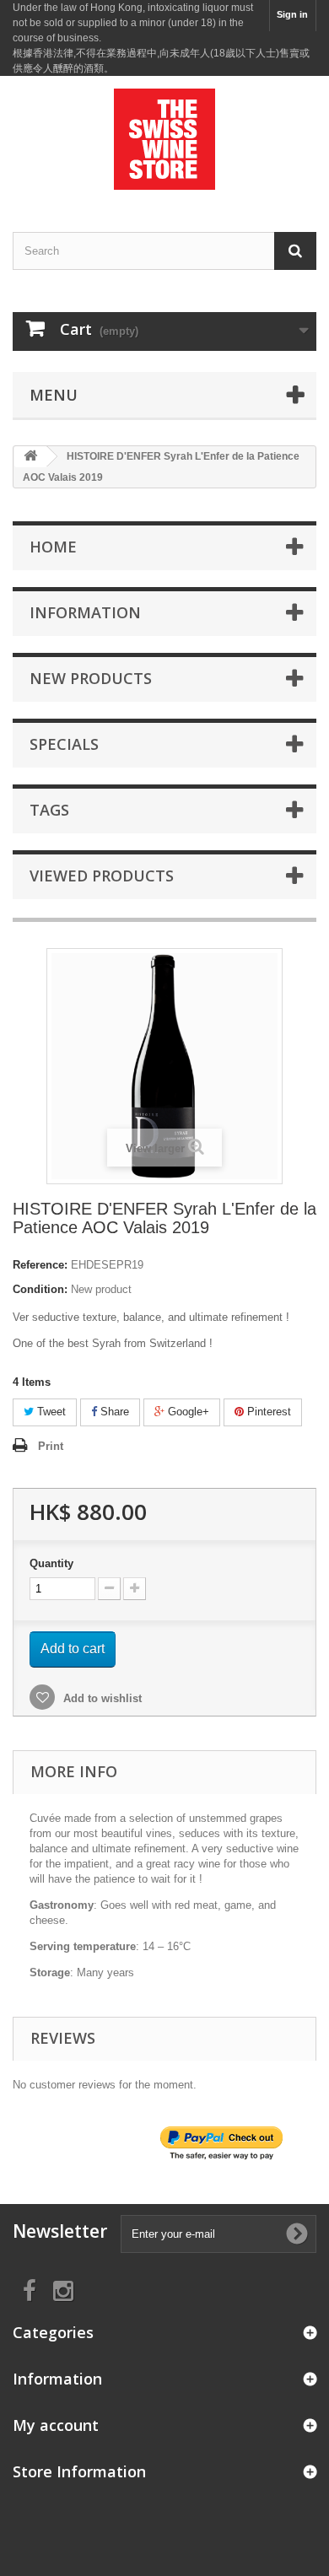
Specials (64, 744)
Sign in (292, 14)
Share (113, 1412)
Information (85, 612)
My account (56, 2425)
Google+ (187, 1412)
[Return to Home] (30, 457)
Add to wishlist (101, 1698)
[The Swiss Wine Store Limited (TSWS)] (164, 139)
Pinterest (267, 1412)
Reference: (40, 1265)
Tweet (50, 1412)
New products (91, 678)
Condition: (40, 1289)
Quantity (51, 1563)
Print (51, 1446)
